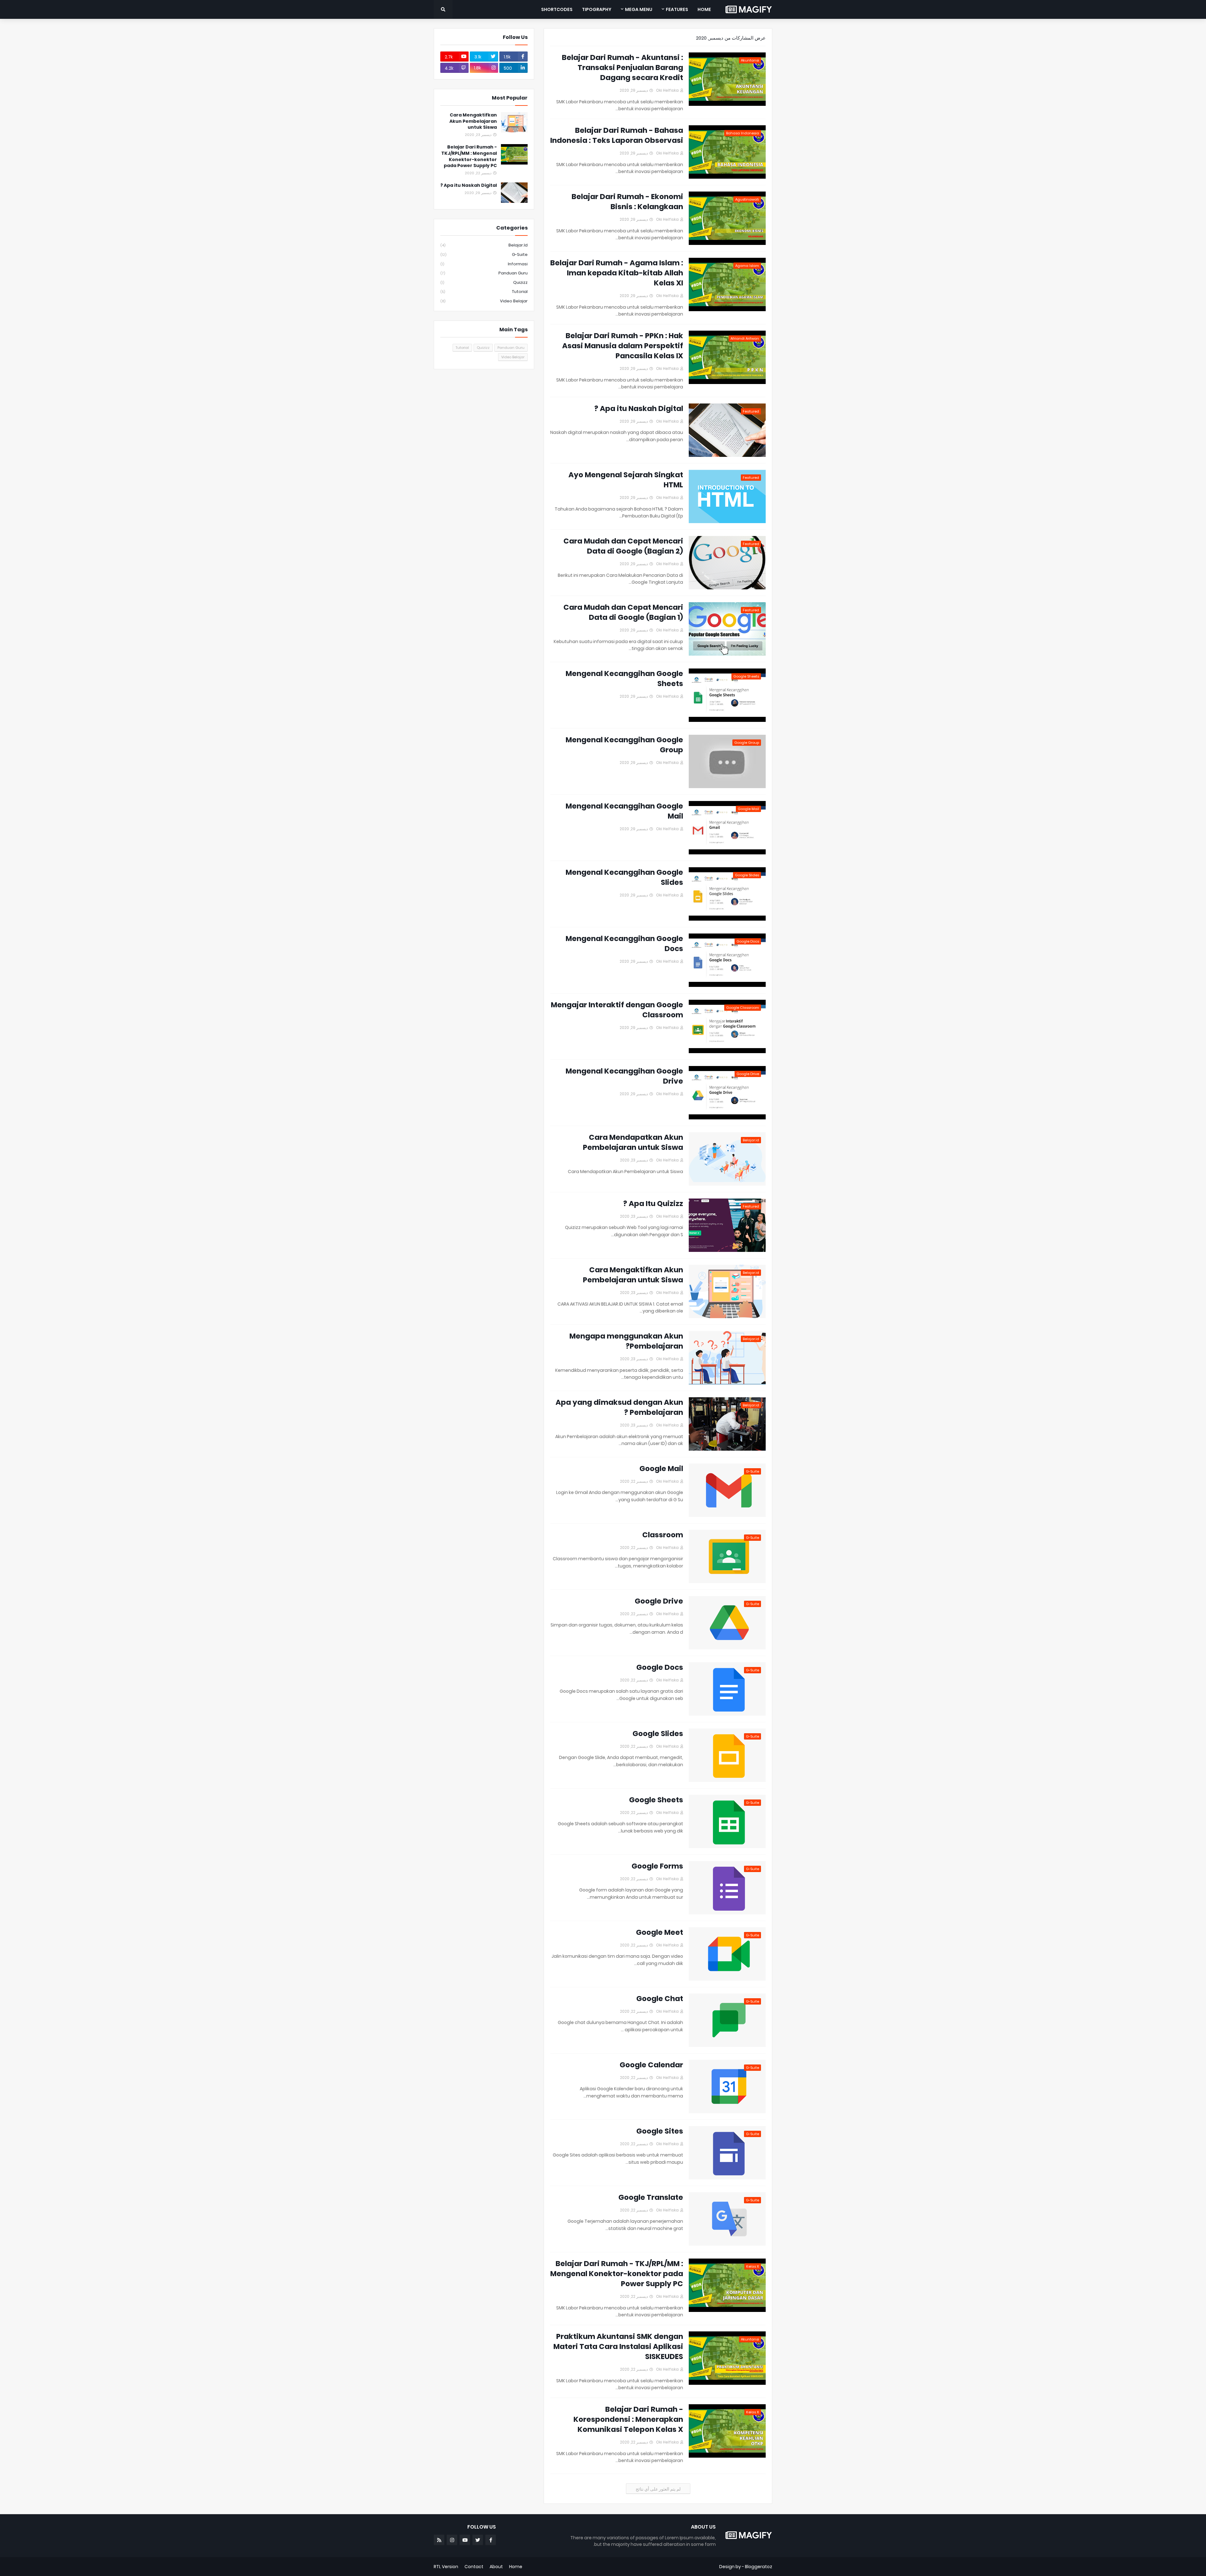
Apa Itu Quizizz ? (653, 1204)
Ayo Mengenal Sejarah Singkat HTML (626, 480)
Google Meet (660, 1932)
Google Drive (659, 1601)
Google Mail (661, 1469)
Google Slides (658, 1734)
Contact (474, 2567)
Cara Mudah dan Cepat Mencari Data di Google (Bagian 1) (623, 612)
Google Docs (660, 1667)
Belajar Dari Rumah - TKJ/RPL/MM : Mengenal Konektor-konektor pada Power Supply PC (617, 2274)
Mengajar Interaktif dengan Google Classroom (617, 1010)
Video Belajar (484, 301)
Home (516, 2567)
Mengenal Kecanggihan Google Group (624, 745)
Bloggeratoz (759, 2567)
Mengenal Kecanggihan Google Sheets (624, 679)
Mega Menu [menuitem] (639, 9)
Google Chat (660, 1999)
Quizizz (484, 282)
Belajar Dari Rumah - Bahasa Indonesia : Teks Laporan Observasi (617, 135)
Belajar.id (484, 245)
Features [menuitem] (677, 9)
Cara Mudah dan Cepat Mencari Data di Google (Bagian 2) (623, 546)
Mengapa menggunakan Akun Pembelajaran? (626, 1341)
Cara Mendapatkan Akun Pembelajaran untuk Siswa (633, 1142)
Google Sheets (656, 1800)
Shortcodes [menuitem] (557, 9)
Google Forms (657, 1866)
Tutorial (484, 292)
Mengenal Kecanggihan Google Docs (624, 944)
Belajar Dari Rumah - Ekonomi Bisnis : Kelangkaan (627, 202)
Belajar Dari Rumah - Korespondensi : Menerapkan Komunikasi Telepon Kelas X (628, 2419)
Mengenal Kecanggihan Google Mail (624, 811)
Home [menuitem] (704, 9)
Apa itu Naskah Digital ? (639, 409)
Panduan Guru (484, 273)
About (496, 2567)
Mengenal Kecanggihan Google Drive (624, 1076)
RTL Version (446, 2567)
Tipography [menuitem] (597, 9)
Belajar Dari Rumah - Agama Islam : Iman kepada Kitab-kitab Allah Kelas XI (617, 273)
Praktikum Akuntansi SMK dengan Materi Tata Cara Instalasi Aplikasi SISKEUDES (618, 2346)
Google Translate (651, 2197)
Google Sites (660, 2131)
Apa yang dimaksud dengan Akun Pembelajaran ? (619, 1407)
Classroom (663, 1535)
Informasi (484, 264)
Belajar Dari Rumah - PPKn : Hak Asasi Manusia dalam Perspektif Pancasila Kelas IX (623, 346)
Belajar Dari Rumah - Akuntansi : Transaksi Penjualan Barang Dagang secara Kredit (622, 68)
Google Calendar (651, 2065)
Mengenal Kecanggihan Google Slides (624, 877)
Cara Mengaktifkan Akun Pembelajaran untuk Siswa (633, 1275)
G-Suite (484, 254)
